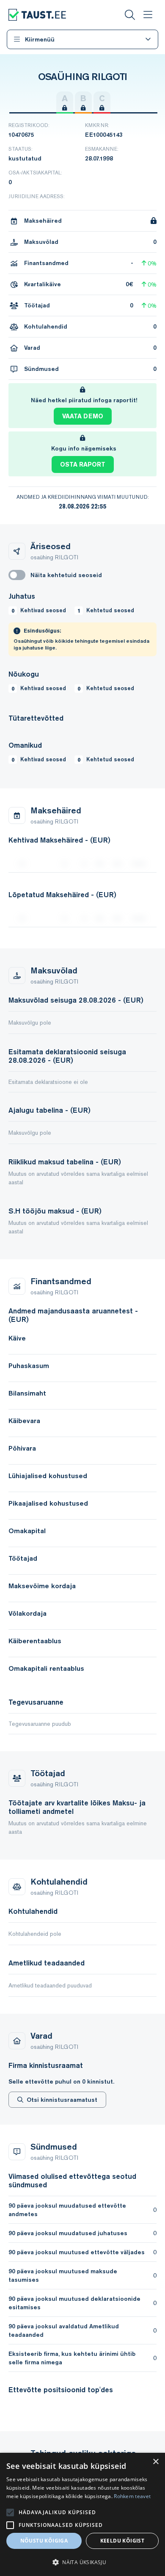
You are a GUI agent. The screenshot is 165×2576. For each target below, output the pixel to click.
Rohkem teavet (132, 2496)
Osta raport (83, 464)
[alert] (82, 2514)
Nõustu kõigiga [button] (44, 2541)
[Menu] (148, 15)
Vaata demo (83, 416)
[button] (82, 2562)
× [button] (155, 2462)
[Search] (130, 15)
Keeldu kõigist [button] (122, 2541)
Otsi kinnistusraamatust (62, 2100)
